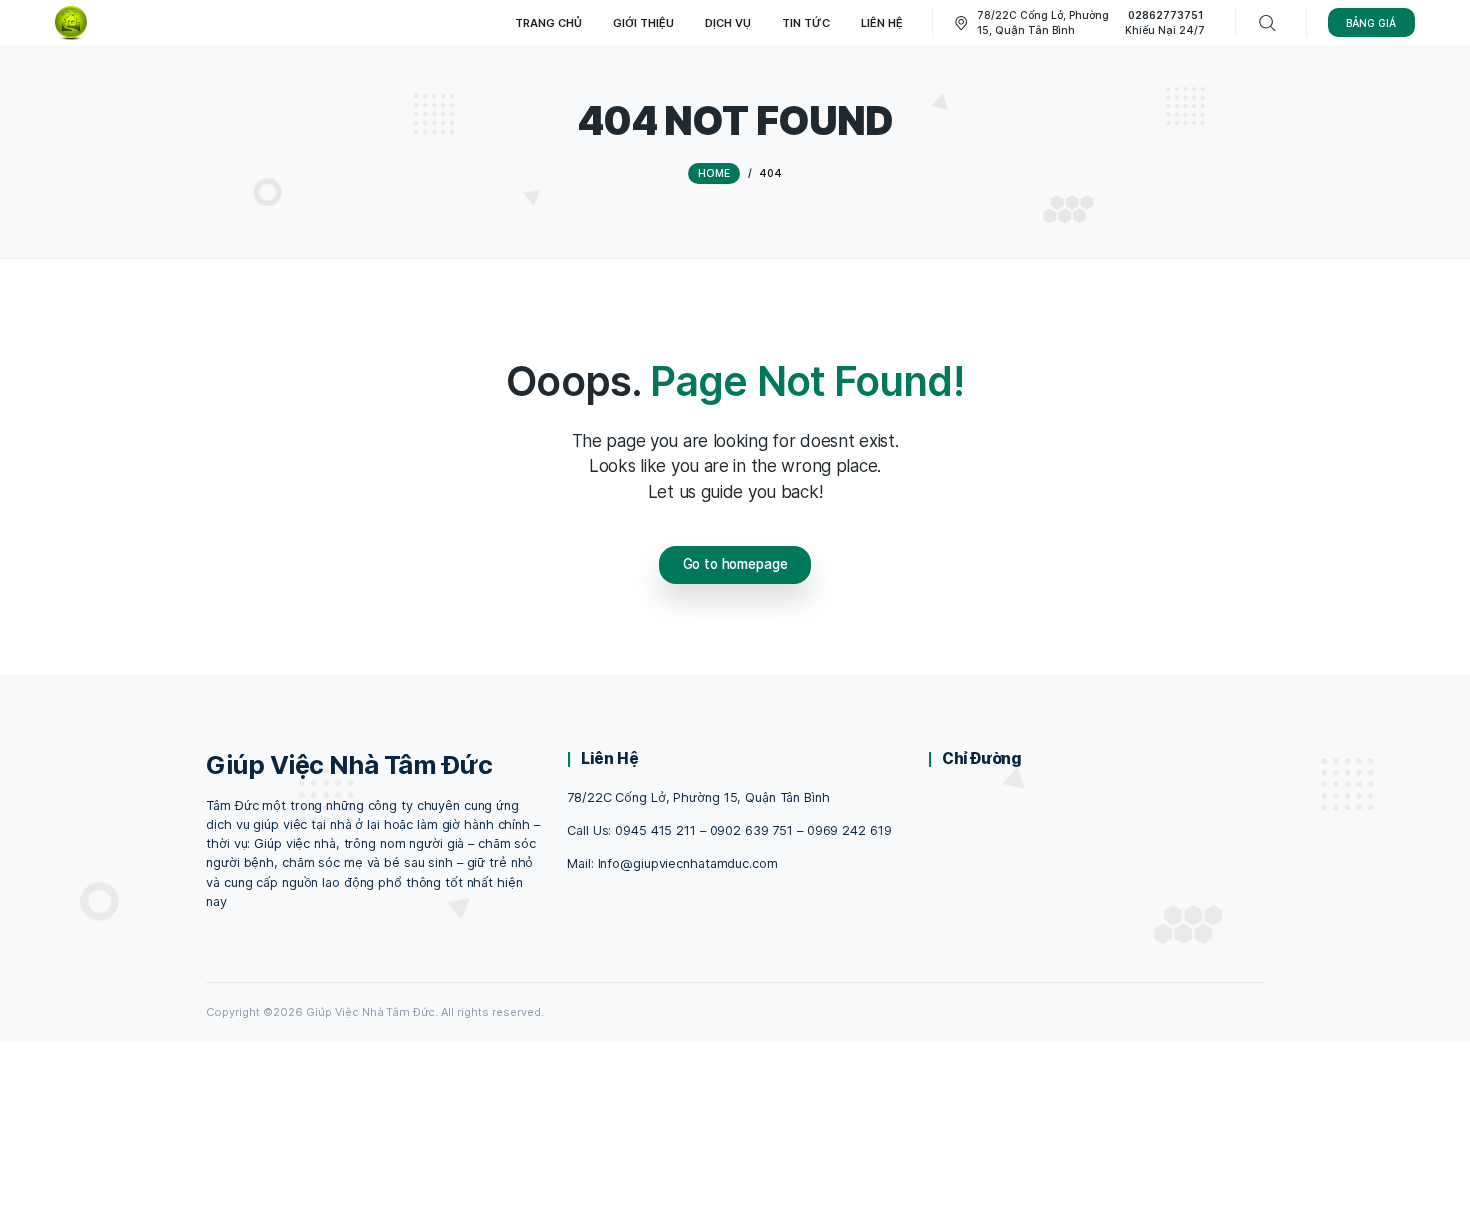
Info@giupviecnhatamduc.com (688, 863)
